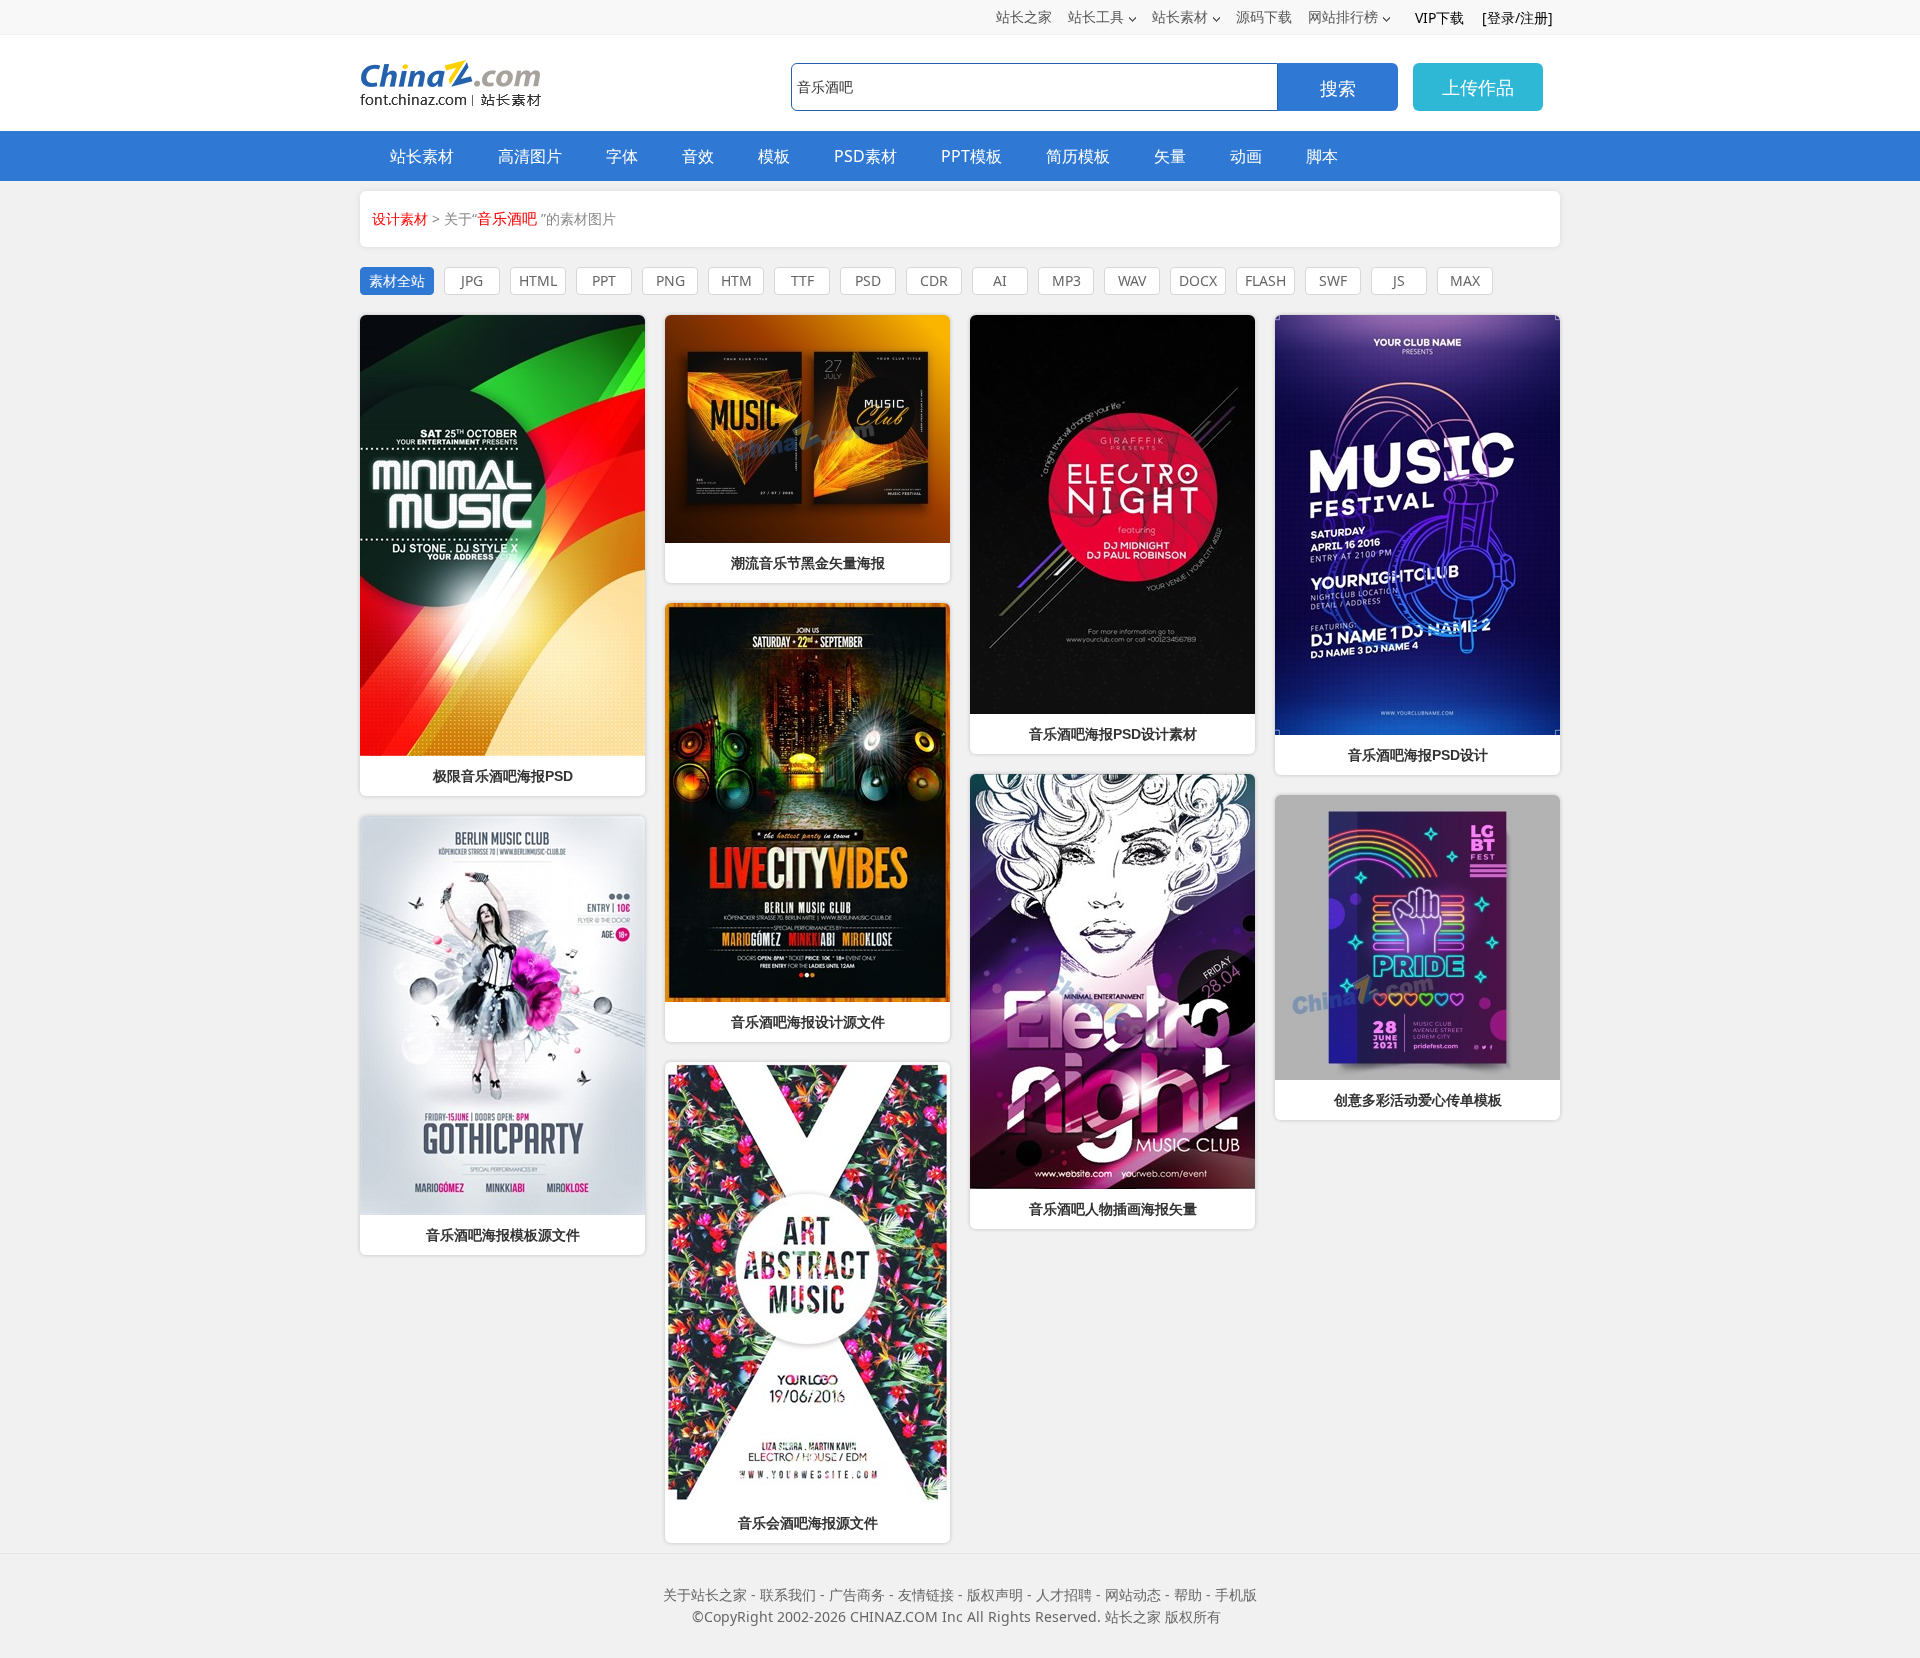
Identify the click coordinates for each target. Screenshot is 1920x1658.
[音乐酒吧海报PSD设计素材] (1112, 514)
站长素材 (1180, 16)
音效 (698, 156)
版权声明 (995, 1594)
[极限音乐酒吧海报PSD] (502, 535)
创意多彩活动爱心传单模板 (1418, 1100)
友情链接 (926, 1594)
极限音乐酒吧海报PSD (503, 776)
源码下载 (1264, 16)
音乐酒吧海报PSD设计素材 (1113, 734)
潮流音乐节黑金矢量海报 (808, 563)
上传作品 (1478, 87)
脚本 (1322, 156)
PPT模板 (971, 156)
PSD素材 (865, 156)
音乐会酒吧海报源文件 (808, 1523)
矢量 (1170, 156)
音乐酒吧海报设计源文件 (808, 1022)
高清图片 (530, 156)
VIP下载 (1439, 17)
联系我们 (788, 1594)
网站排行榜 (1343, 16)
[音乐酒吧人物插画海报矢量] (1112, 981)
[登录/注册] (1517, 17)
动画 (1246, 156)
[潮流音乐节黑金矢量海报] (807, 429)
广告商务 (857, 1594)
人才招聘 (1064, 1594)
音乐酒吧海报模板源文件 (503, 1235)
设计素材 (400, 218)
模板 (774, 156)
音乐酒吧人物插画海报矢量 (1113, 1209)
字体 (622, 156)
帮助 (1188, 1594)
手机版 (1236, 1594)
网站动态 (1133, 1594)
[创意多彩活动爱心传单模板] (1417, 937)
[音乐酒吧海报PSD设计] (1417, 525)
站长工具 (1096, 16)
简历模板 (1078, 156)
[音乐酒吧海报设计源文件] (807, 802)
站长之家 (1024, 16)
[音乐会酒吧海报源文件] (807, 1282)
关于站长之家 (705, 1594)
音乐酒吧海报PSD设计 (1418, 755)
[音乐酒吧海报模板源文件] (502, 1015)
